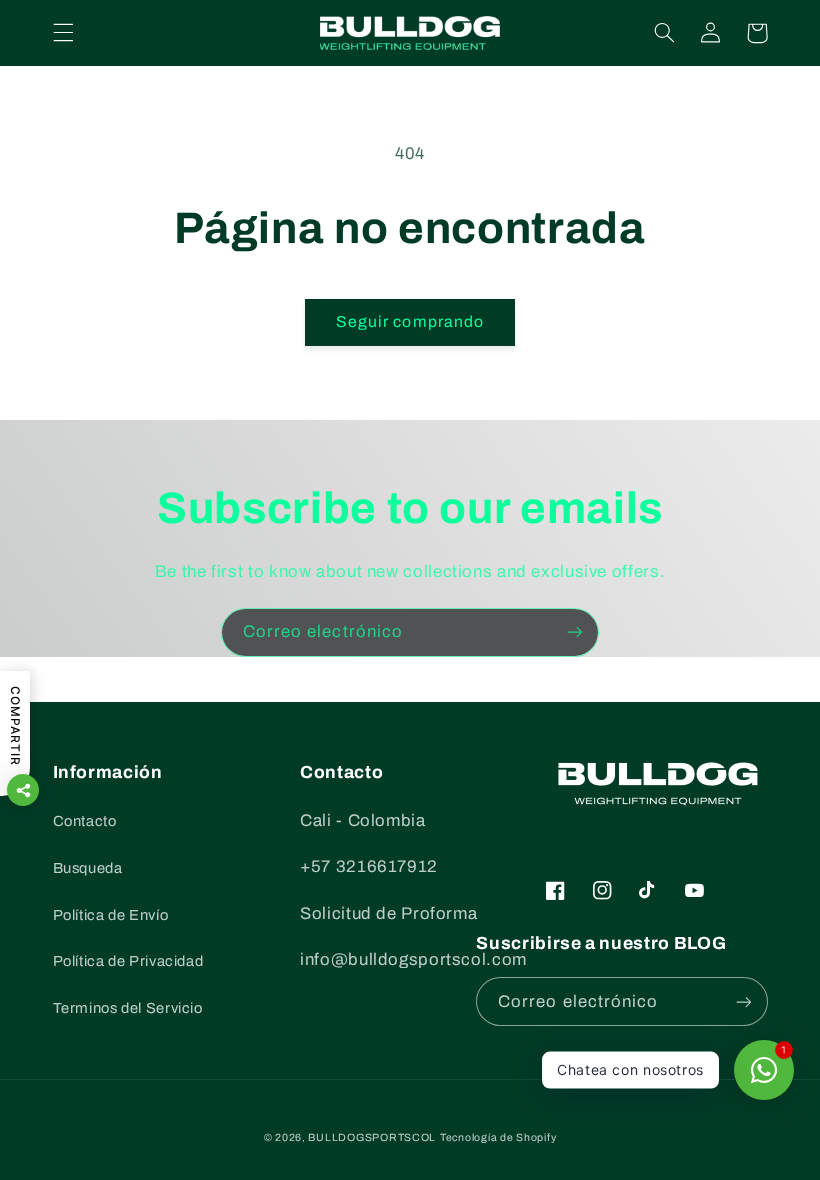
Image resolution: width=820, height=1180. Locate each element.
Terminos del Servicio (128, 1008)
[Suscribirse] (575, 632)
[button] (63, 33)
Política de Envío (111, 915)
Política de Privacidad (128, 961)
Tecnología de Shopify (498, 1137)
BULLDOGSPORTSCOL (372, 1137)
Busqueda (88, 868)
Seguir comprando (410, 321)
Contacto (85, 821)
